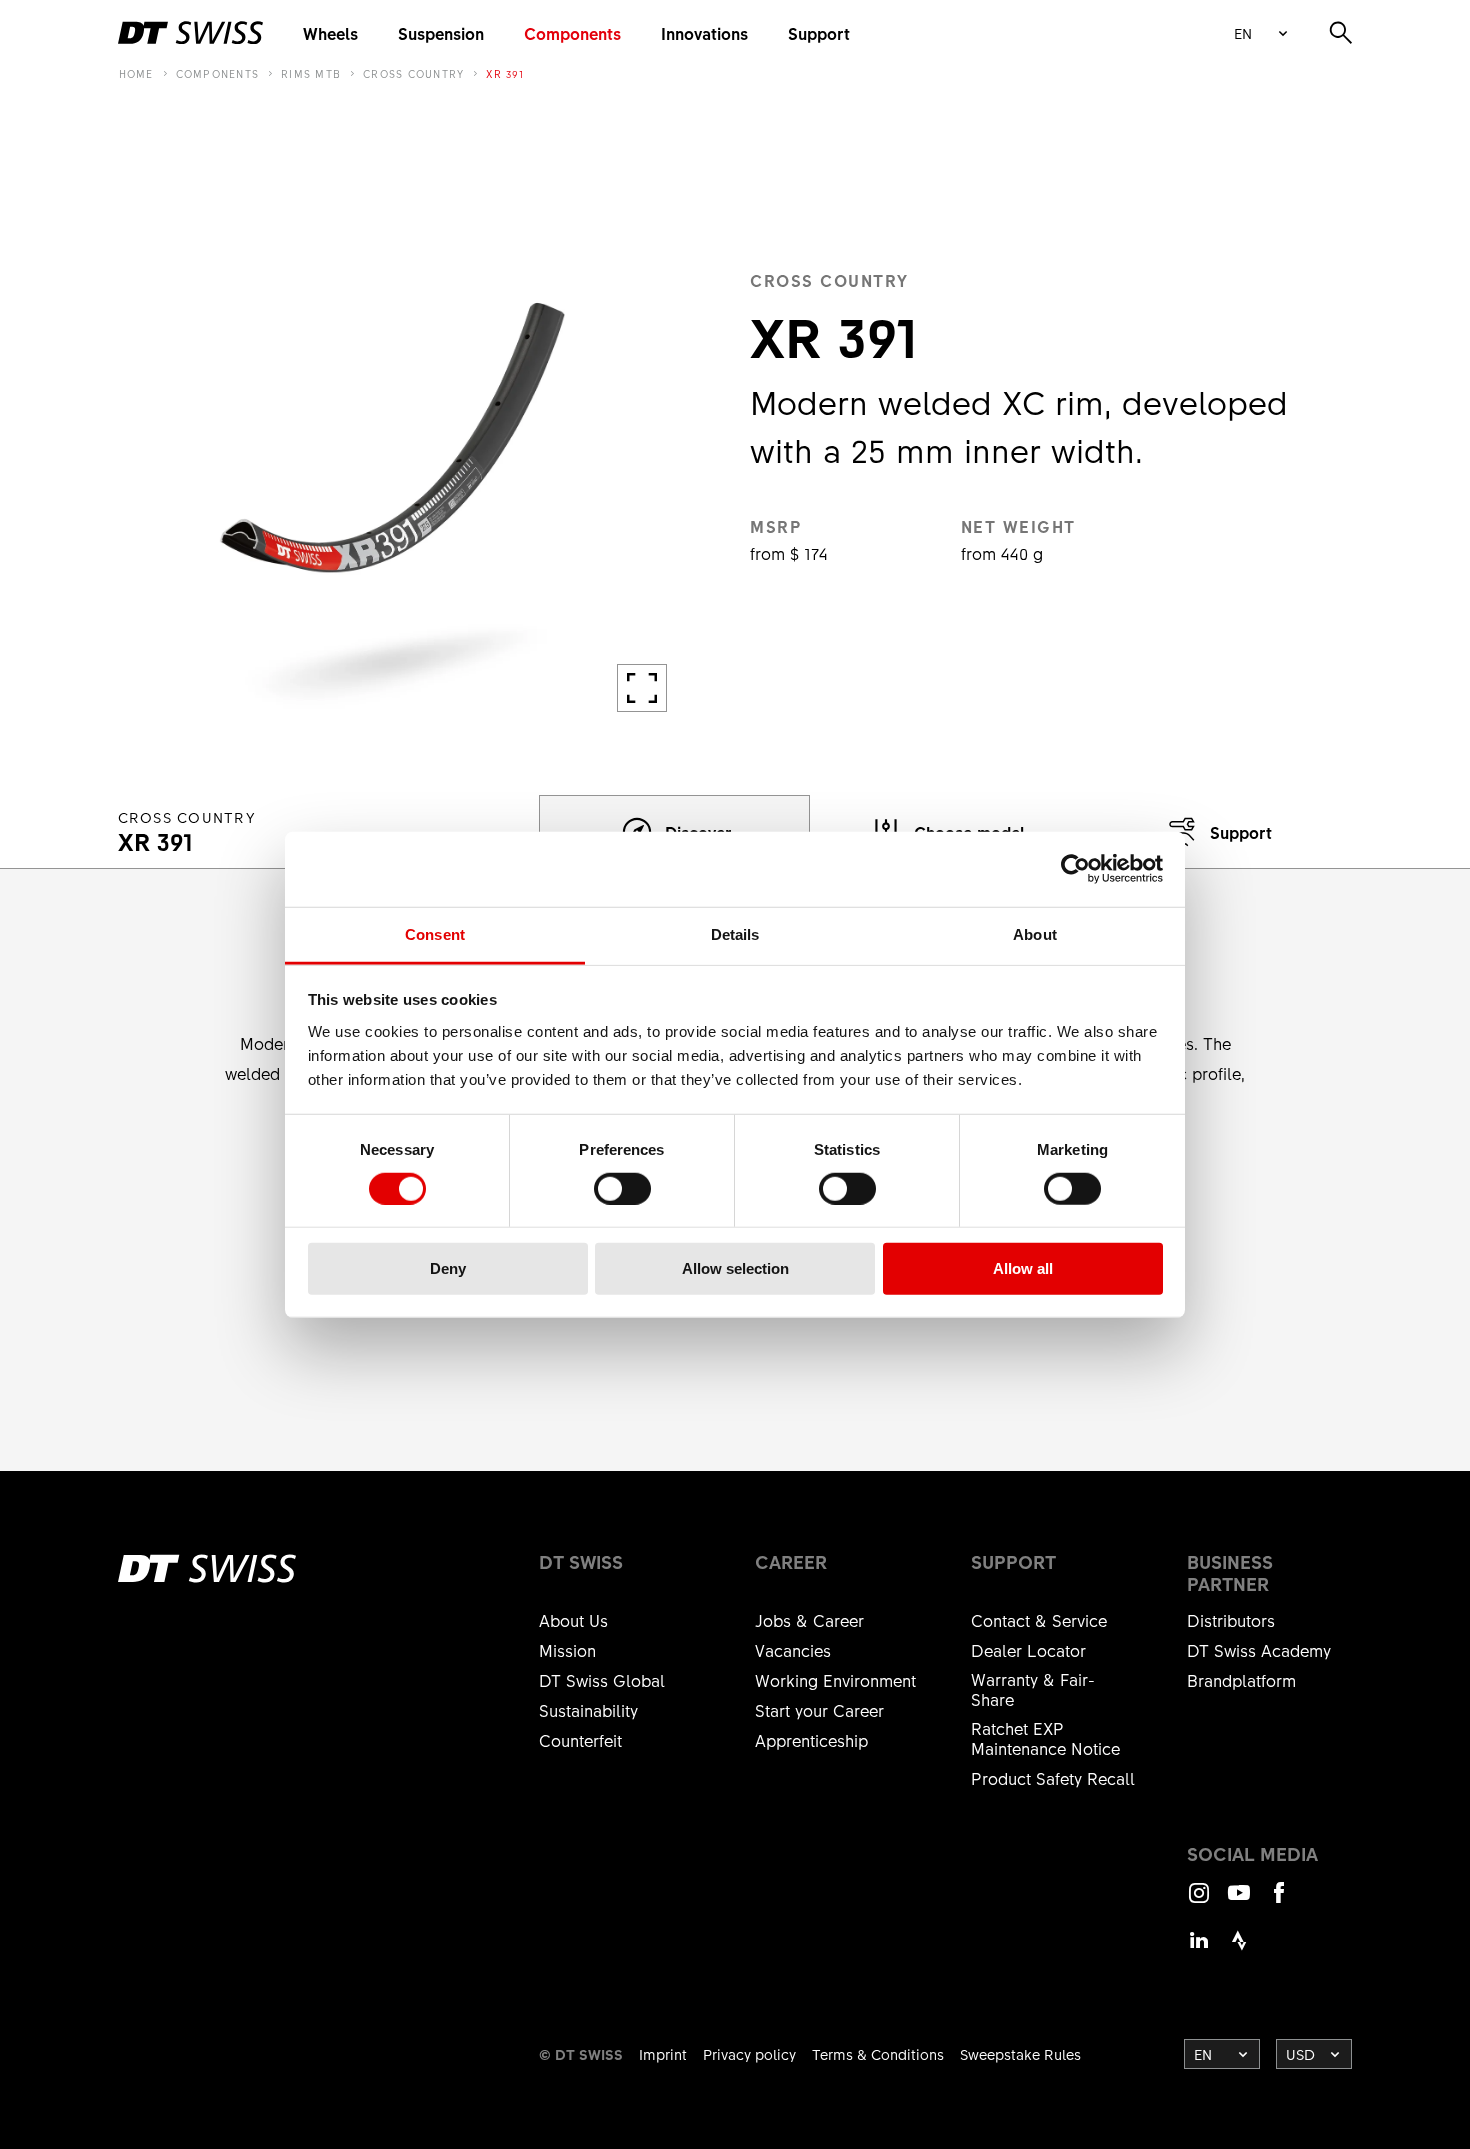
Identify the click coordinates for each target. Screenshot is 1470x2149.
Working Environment (835, 1680)
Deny (448, 1268)
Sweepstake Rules (1020, 2054)
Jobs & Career (809, 1620)
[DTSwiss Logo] (190, 33)
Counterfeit (580, 1740)
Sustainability (588, 1710)
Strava (1239, 1949)
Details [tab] (735, 933)
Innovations (704, 33)
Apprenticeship (811, 1740)
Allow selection (735, 1268)
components (218, 74)
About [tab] (1035, 933)
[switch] (622, 1189)
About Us (573, 1620)
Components (572, 33)
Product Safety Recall (1053, 1778)
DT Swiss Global (602, 1680)
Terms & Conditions (878, 2054)
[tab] (1216, 832)
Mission (567, 1650)
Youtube (1239, 1901)
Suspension (441, 33)
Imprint (663, 2054)
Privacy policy (749, 2054)
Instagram (1199, 1901)
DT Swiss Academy (1259, 1650)
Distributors (1231, 1620)
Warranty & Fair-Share (1033, 1689)
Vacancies (793, 1650)
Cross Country (413, 74)
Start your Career (819, 1710)
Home (136, 74)
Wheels (330, 33)
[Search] (1341, 33)
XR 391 (505, 74)
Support (819, 33)
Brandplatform (1241, 1680)
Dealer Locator (1028, 1650)
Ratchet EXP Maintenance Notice (1045, 1738)
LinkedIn (1199, 1949)
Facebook (1279, 1901)
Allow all (1023, 1268)
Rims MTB (311, 74)
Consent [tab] (435, 933)
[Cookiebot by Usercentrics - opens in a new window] (1075, 869)
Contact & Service (1039, 1620)
